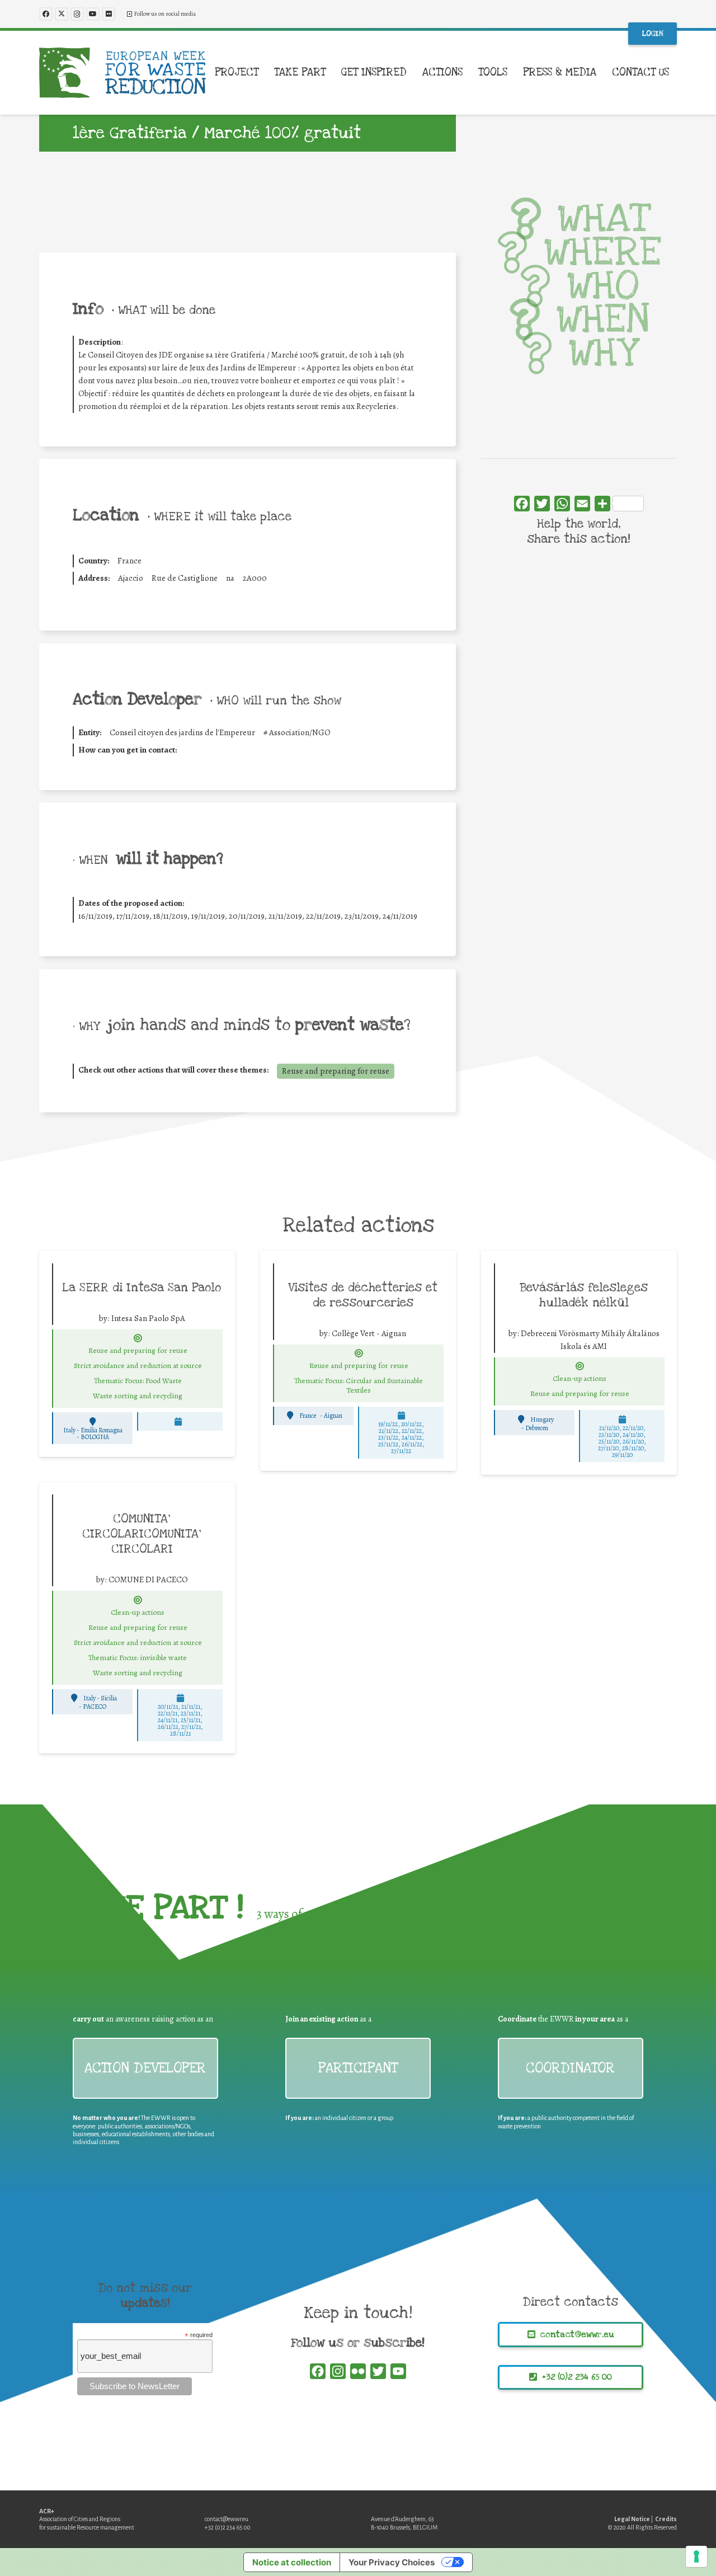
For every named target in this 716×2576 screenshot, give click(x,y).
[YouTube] (93, 14)
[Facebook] (46, 14)
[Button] (138, 1338)
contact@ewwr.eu (227, 2519)
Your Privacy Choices (392, 2562)
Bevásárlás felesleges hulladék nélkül (584, 1295)
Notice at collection (292, 2562)
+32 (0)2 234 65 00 (228, 2527)
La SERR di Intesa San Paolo (142, 1287)
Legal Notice (632, 2519)
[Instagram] (77, 14)
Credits (666, 2519)
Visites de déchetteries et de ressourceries (363, 1295)
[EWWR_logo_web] (123, 73)
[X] (62, 14)
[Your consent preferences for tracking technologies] (696, 2556)
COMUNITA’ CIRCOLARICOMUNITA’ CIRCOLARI (142, 1534)
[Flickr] (109, 14)
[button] (265, 73)
